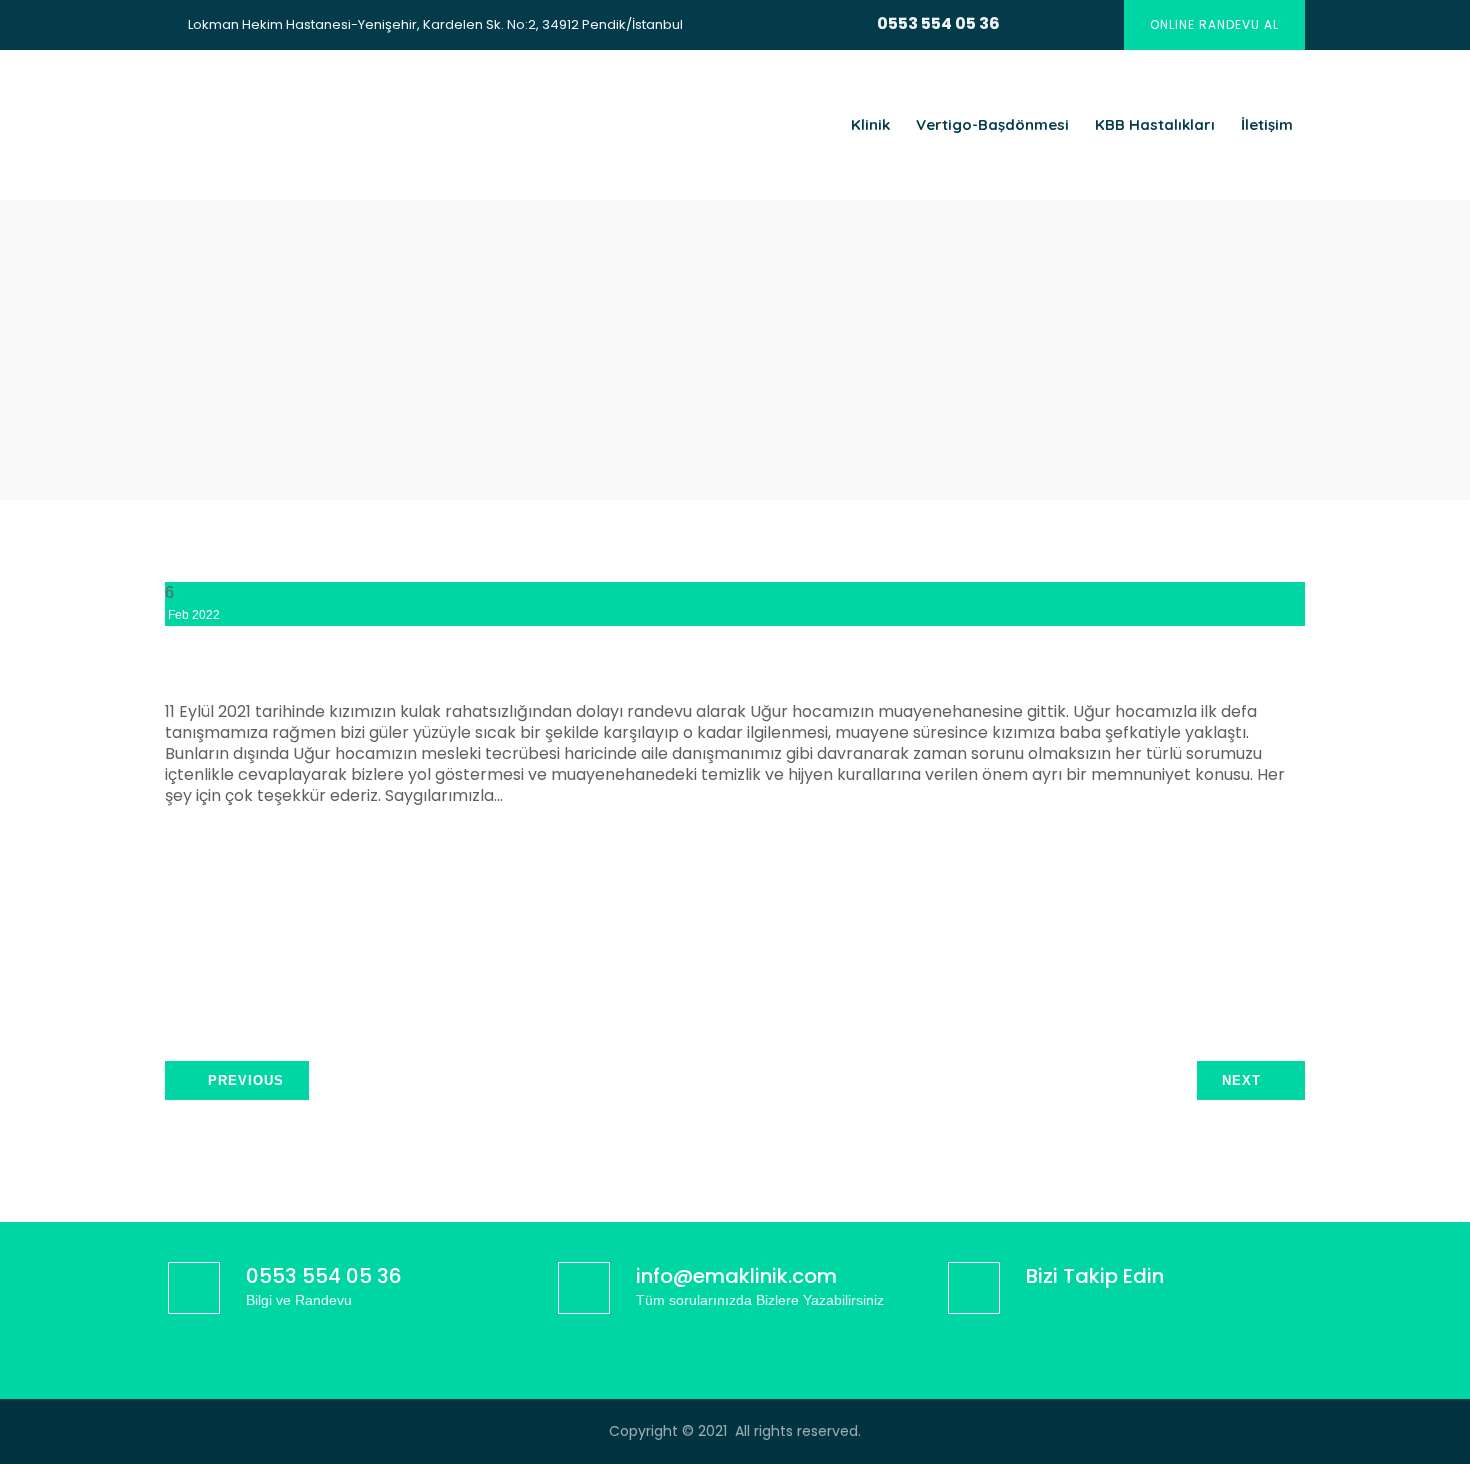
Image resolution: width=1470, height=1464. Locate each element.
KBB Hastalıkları (1155, 124)
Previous (246, 1080)
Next (1241, 1080)
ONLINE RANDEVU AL (1214, 24)
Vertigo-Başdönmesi (992, 124)
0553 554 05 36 (938, 23)
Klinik (870, 124)
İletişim (1267, 124)
